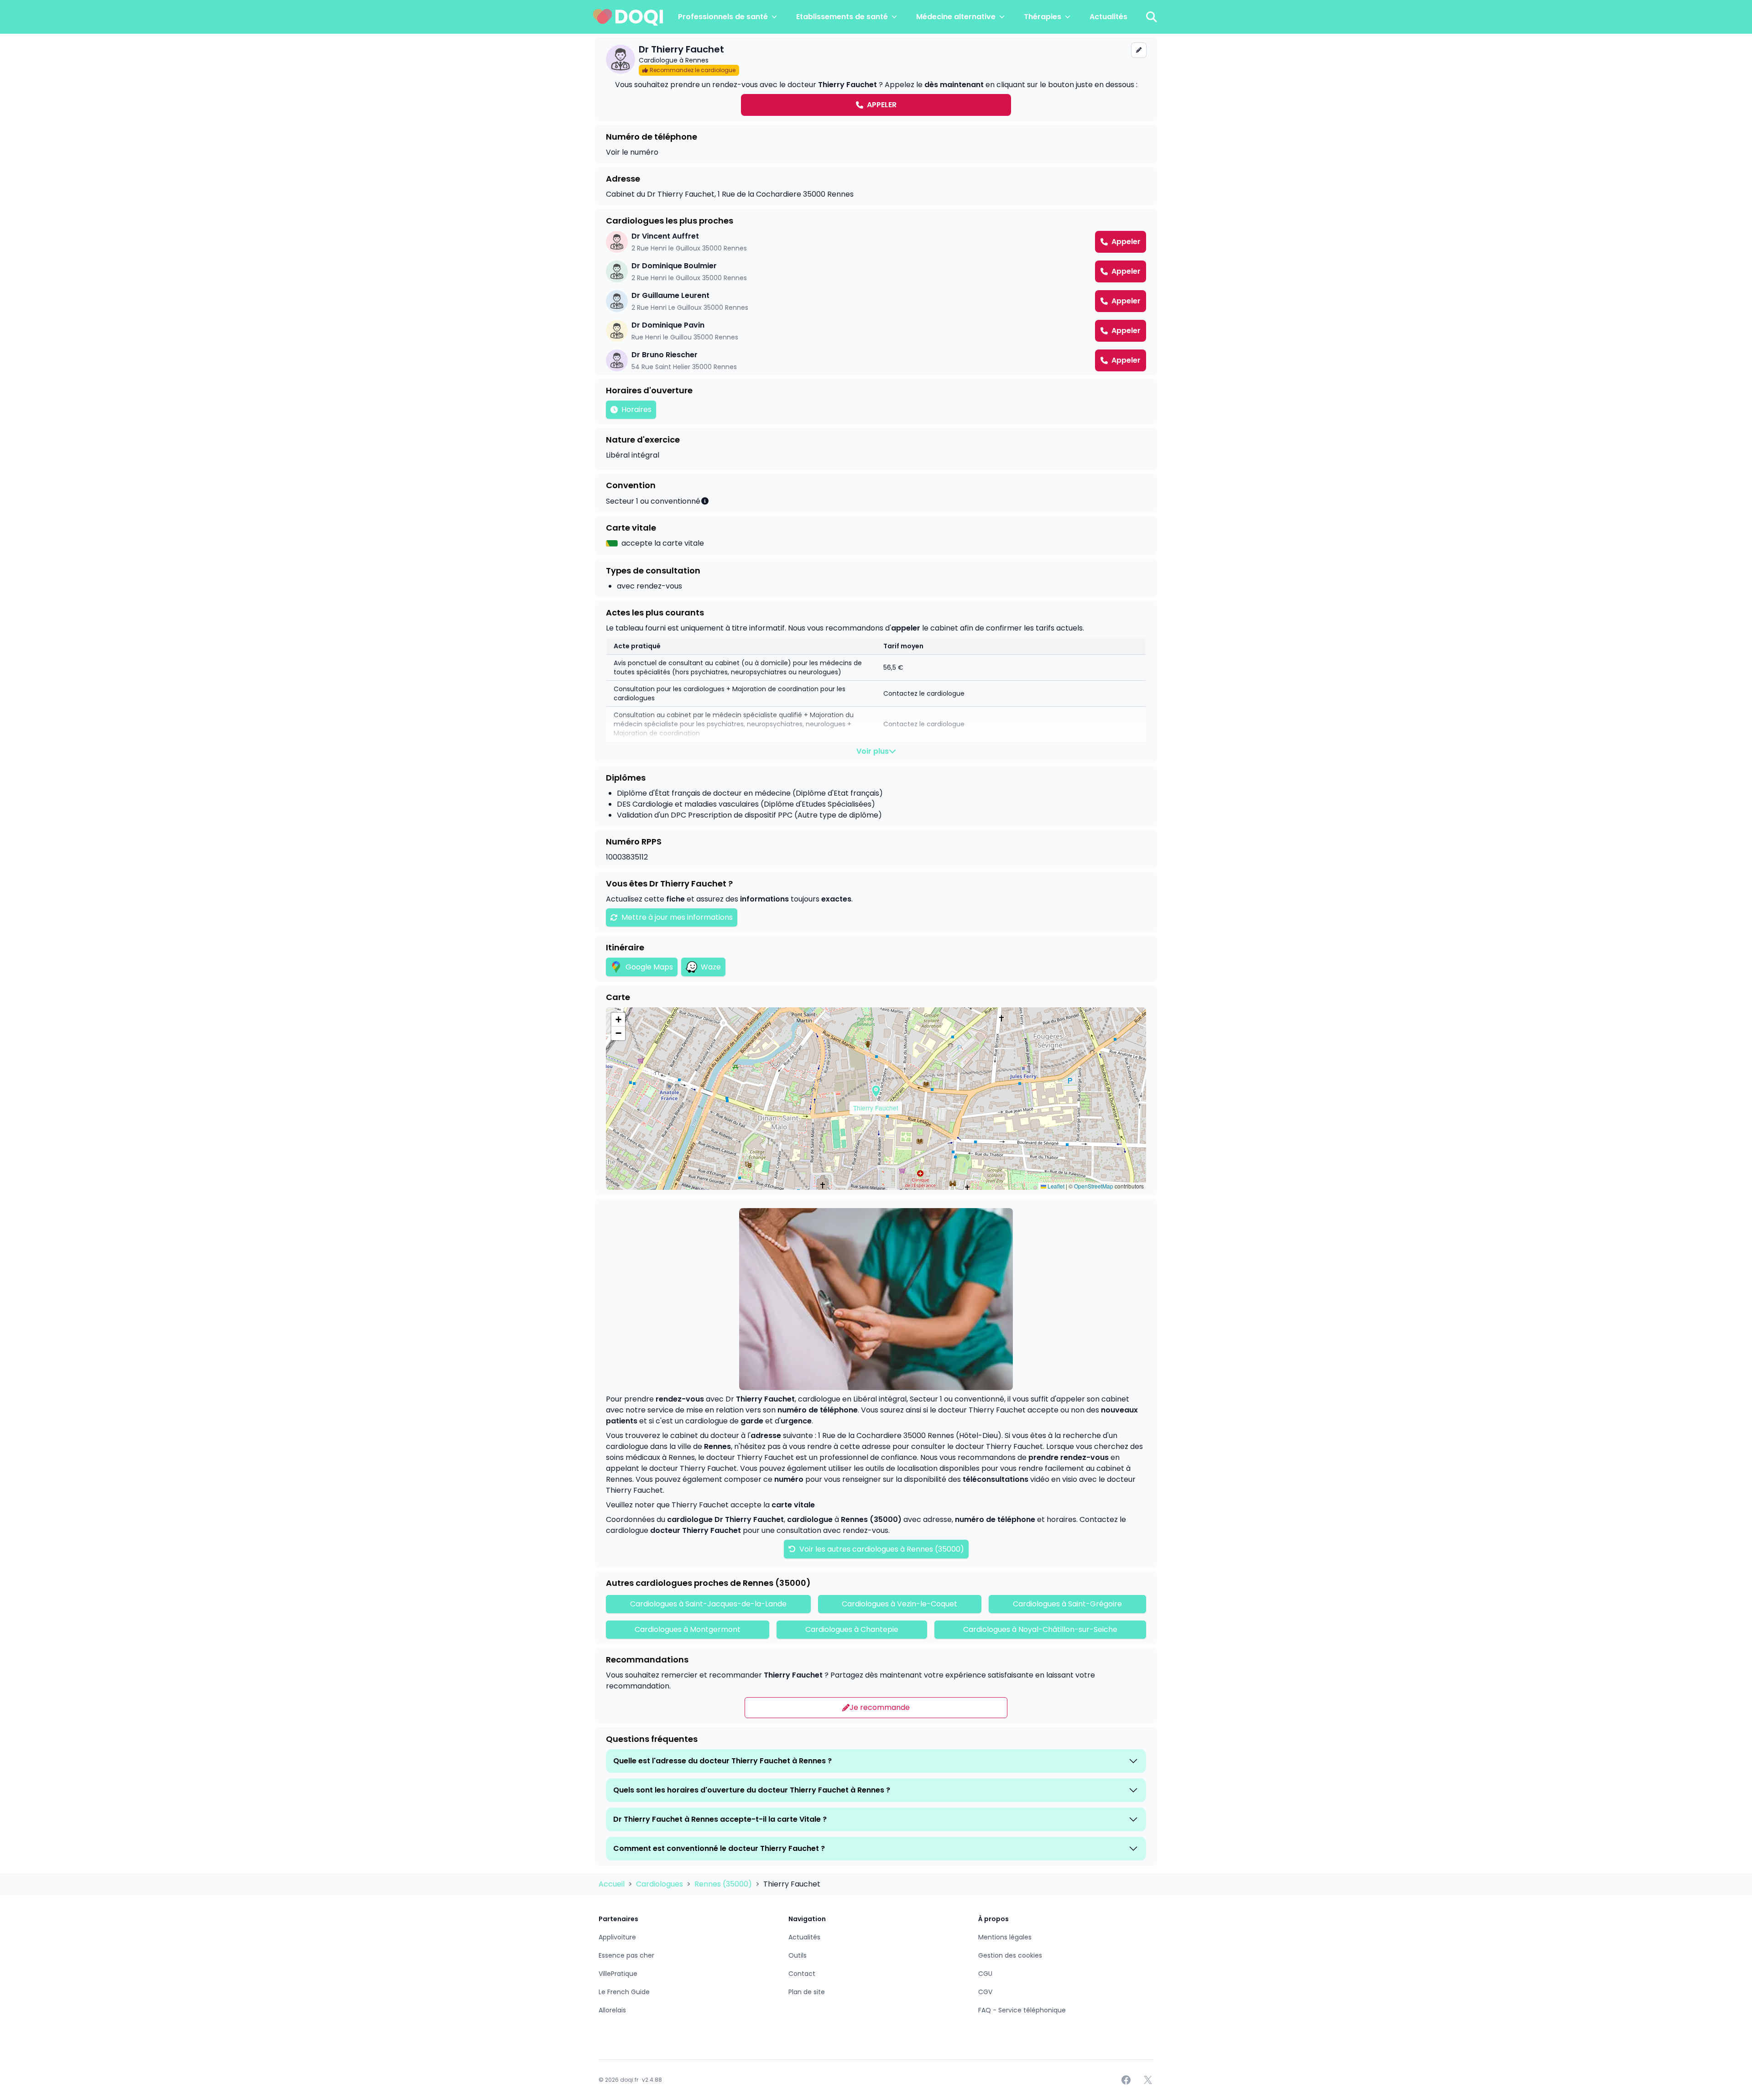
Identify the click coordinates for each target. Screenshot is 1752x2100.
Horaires (636, 409)
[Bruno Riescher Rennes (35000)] (876, 360)
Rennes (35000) (724, 1884)
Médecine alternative (956, 17)
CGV (985, 1992)
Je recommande (880, 1707)
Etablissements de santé (842, 17)
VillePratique (618, 1974)
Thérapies (1043, 17)
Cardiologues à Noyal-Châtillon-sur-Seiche (1040, 1629)
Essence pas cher (626, 1955)
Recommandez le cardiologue (693, 70)
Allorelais (612, 2010)
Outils (798, 1955)
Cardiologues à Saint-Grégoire (1067, 1604)
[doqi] (628, 17)
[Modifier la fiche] (1139, 50)
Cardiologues (660, 1884)
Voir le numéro (632, 152)
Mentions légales (1005, 1937)
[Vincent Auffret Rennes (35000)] (876, 242)
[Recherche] (1152, 17)
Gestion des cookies (1010, 1955)
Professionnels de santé (723, 17)
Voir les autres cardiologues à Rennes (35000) (881, 1549)
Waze (711, 967)
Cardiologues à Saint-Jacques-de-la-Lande (708, 1604)
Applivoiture (617, 1937)
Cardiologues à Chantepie (852, 1629)
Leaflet (1055, 1186)
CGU (985, 1974)
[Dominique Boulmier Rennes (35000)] (876, 271)
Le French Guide (624, 1992)
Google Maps (649, 967)
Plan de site (807, 1992)
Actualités (1108, 17)
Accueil (613, 1884)
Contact (802, 1974)
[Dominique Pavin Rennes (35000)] (876, 331)
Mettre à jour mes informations (677, 917)
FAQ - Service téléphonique (1022, 2010)
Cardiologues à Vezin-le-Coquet (899, 1604)
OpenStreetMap (1094, 1186)
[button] (876, 1091)
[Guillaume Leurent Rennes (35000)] (876, 301)
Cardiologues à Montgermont (688, 1629)
